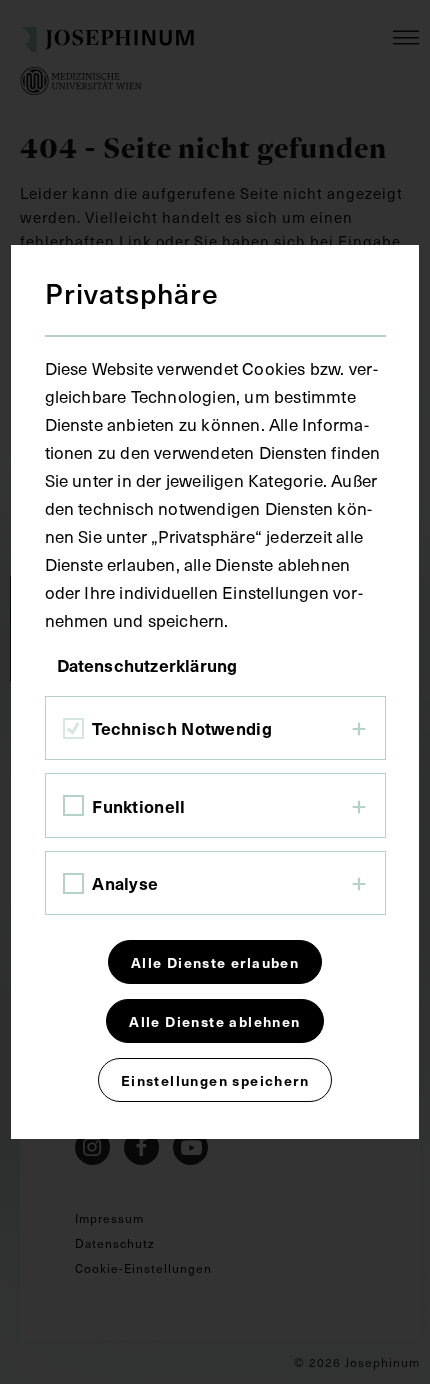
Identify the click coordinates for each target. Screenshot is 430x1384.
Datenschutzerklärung (147, 665)
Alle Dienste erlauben (215, 962)
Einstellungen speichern (215, 1080)
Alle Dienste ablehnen (214, 1021)
